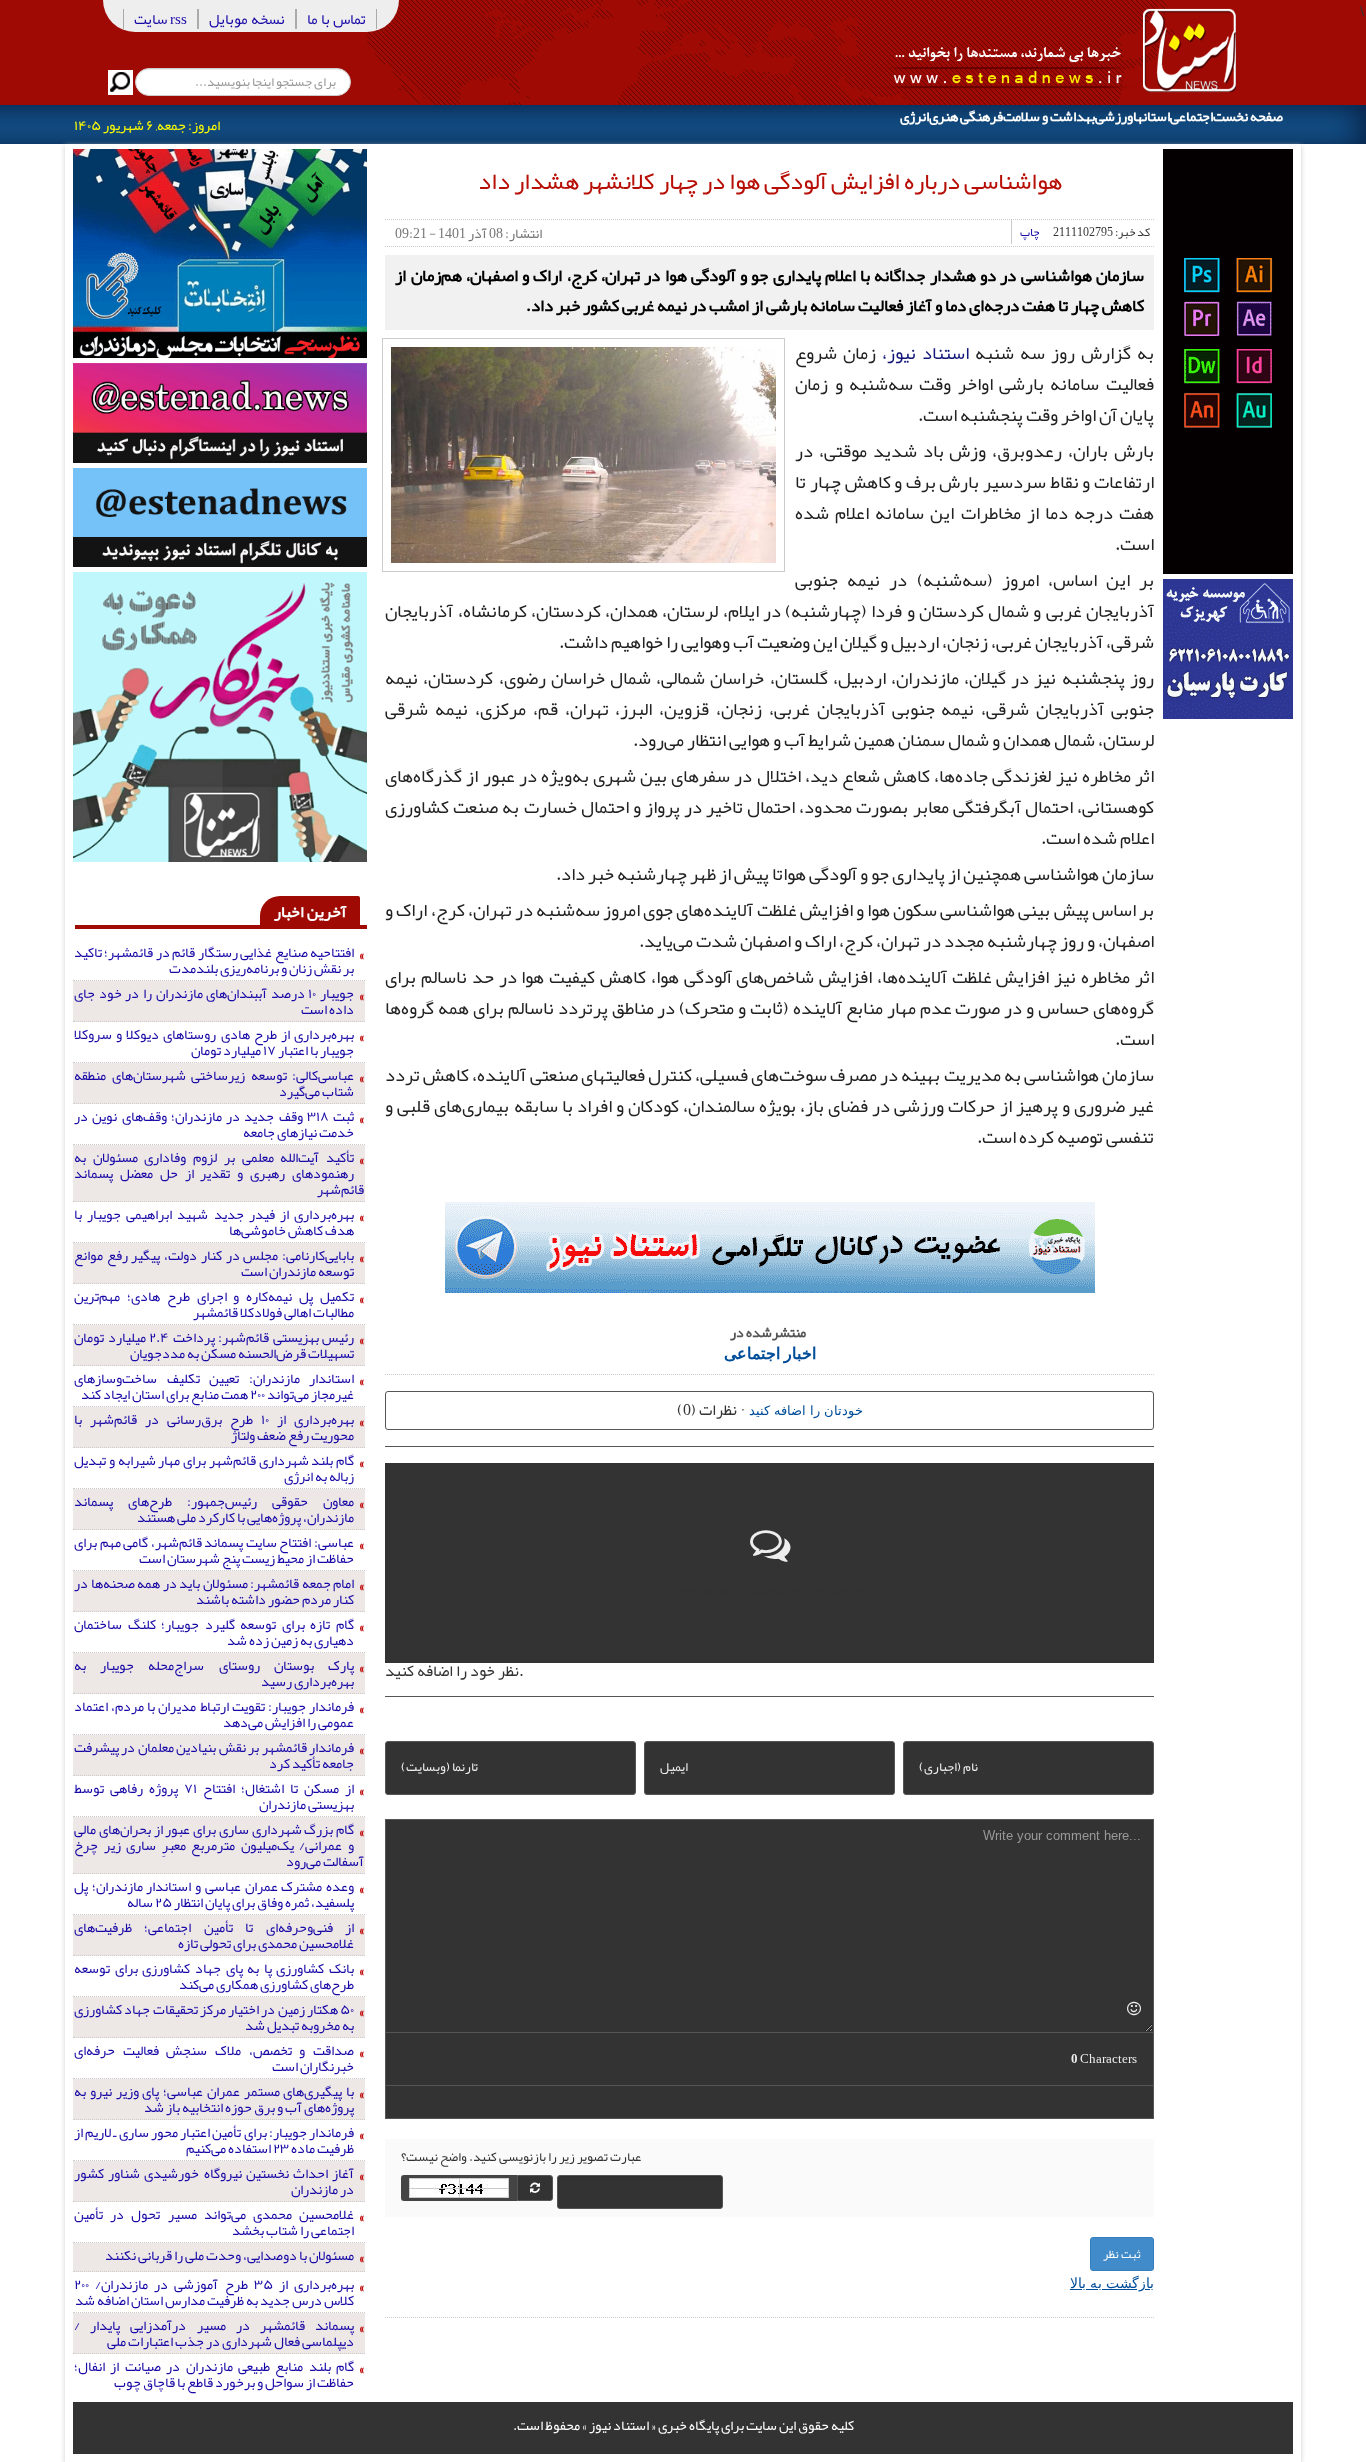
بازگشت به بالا (1112, 2282)
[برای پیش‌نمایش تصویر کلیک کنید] (583, 453)
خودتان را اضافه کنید (806, 1409)
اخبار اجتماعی (770, 1352)
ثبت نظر (1122, 2254)
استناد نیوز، (925, 353)
